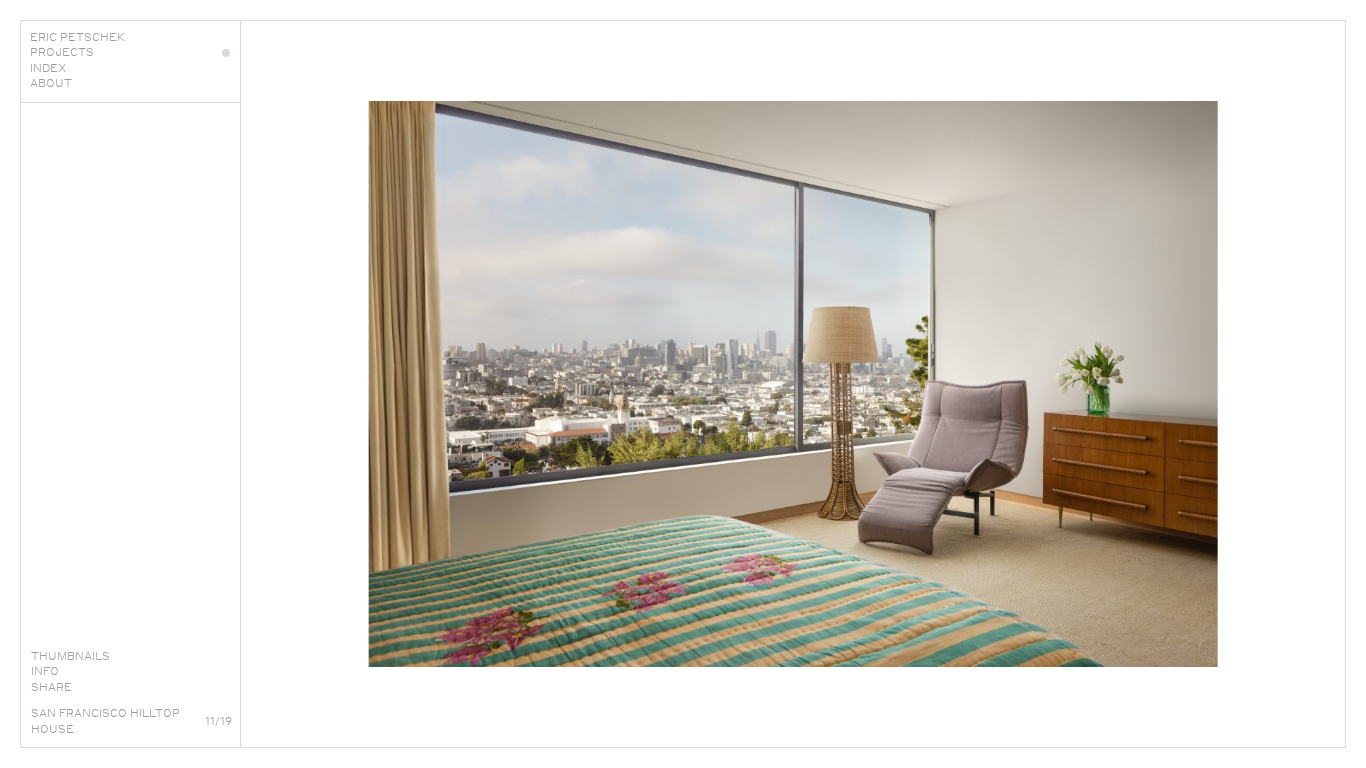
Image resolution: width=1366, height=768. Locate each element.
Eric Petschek (77, 37)
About (51, 83)
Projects (62, 52)
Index (48, 68)
